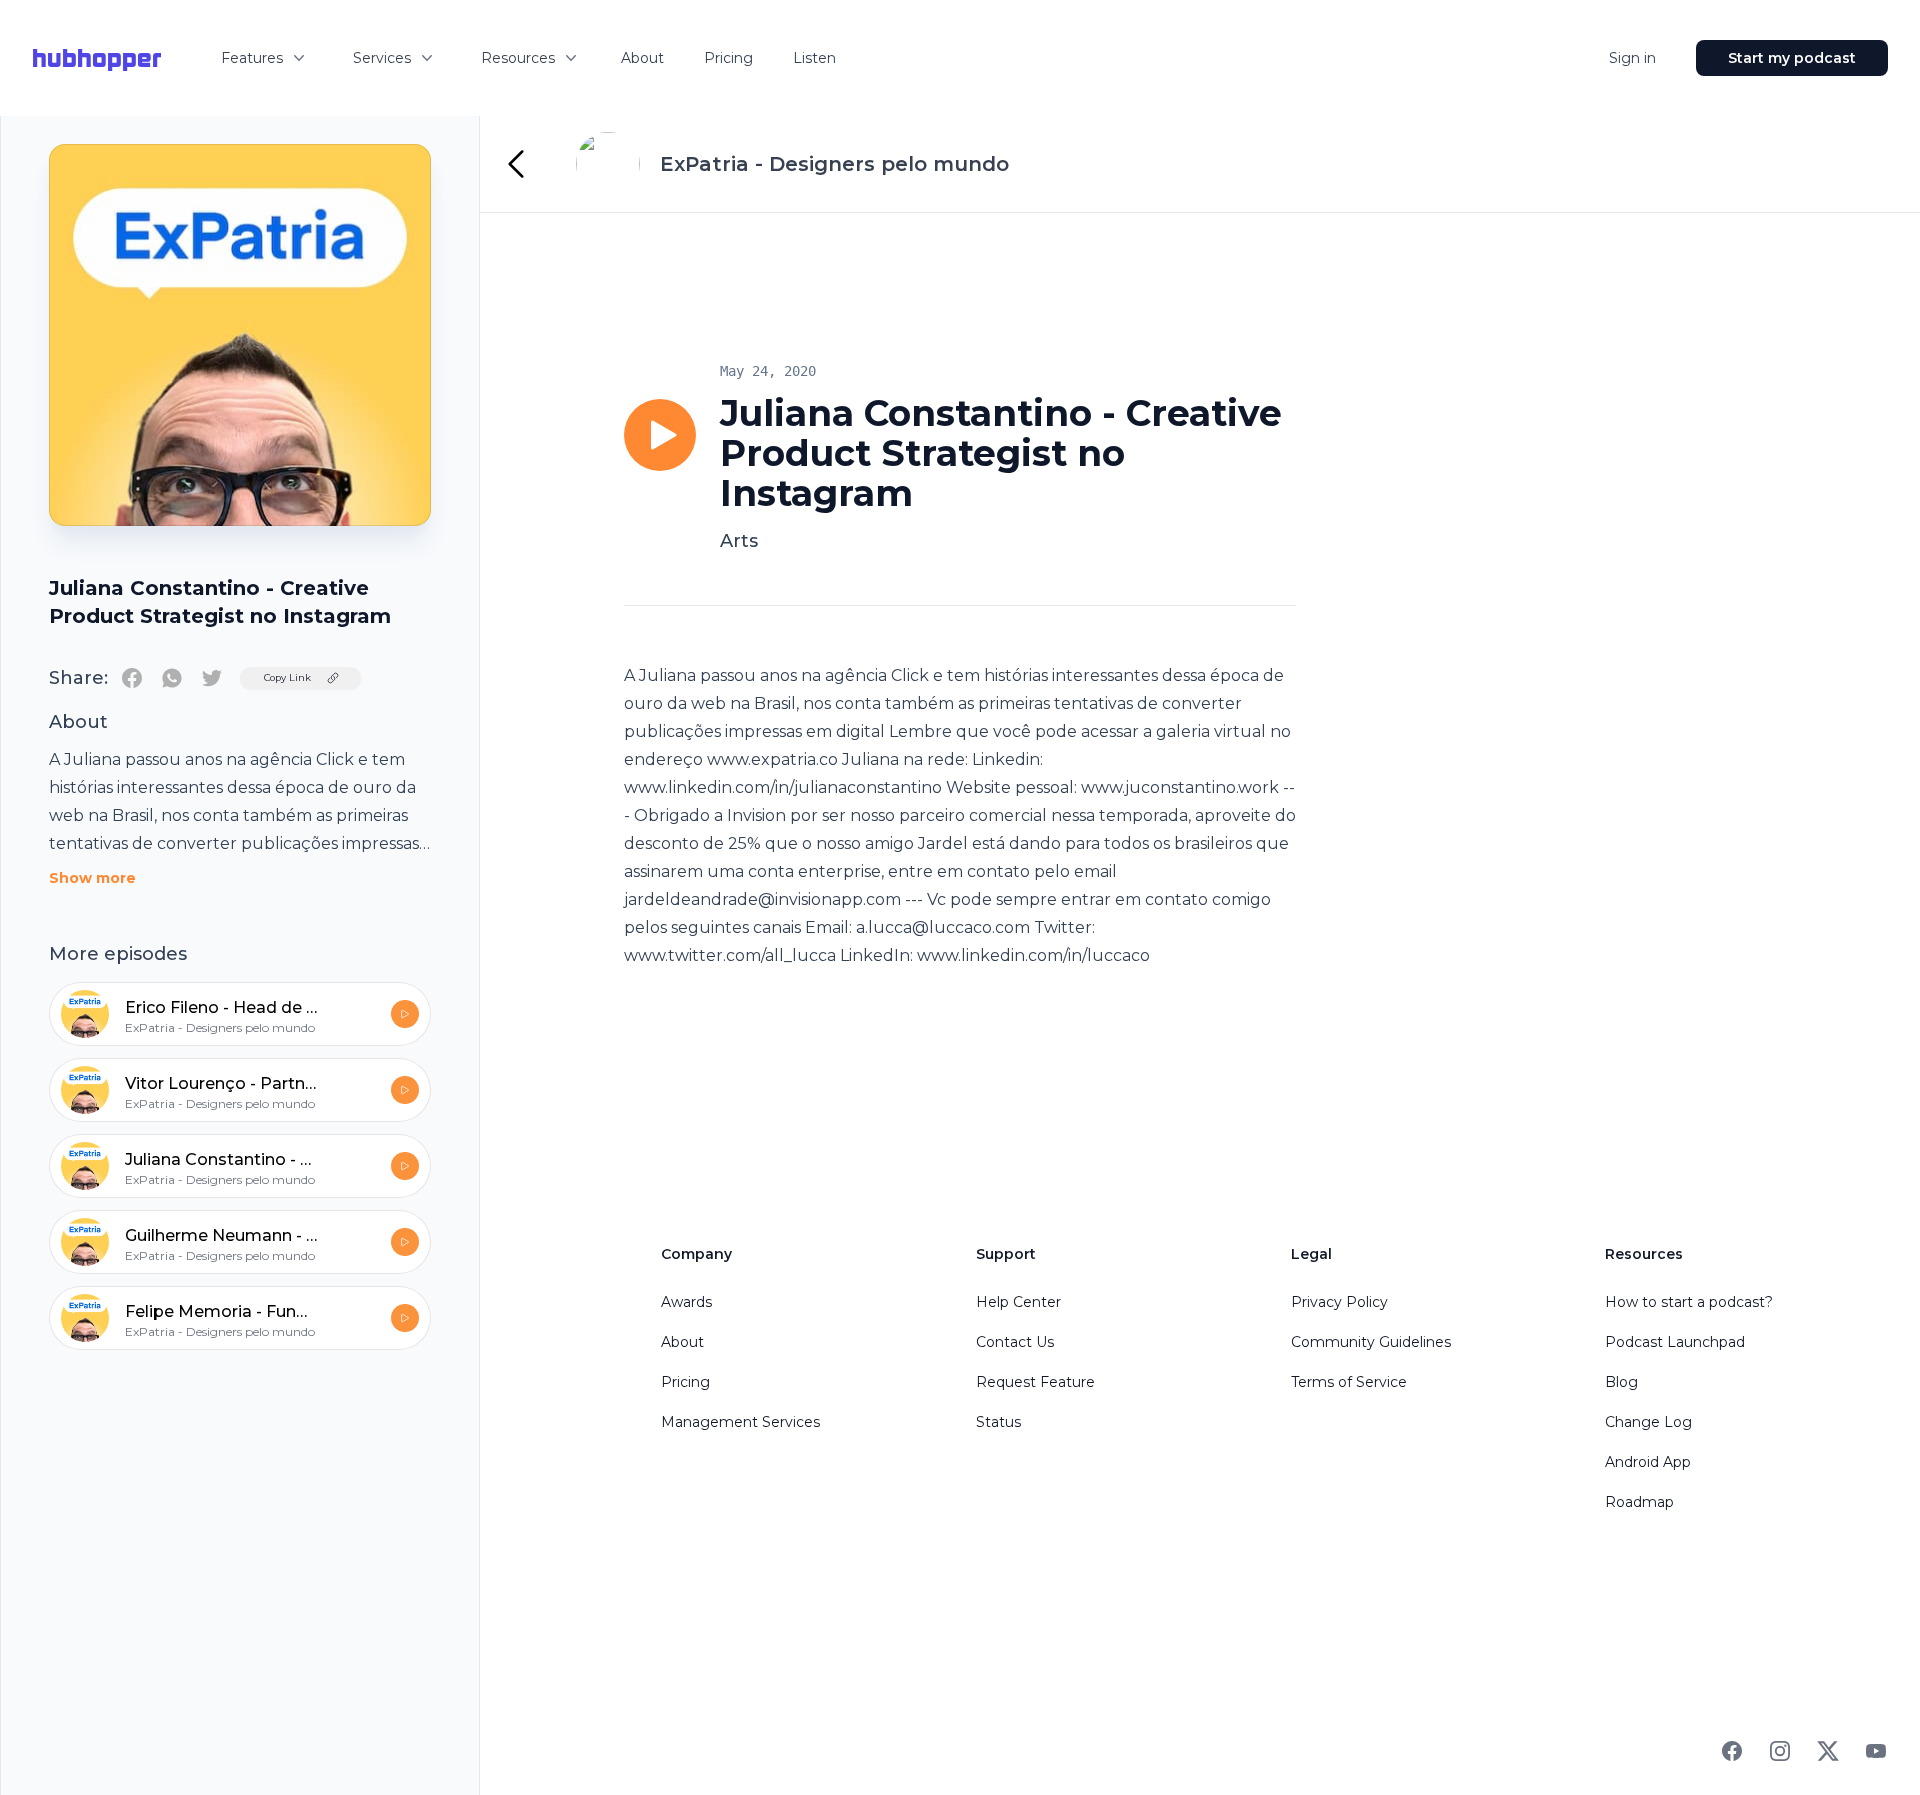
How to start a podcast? (1689, 1302)
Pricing (728, 58)
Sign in (1632, 58)
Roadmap (1639, 1502)
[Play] (660, 435)
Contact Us (1015, 1342)
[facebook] (132, 678)
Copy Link (287, 677)
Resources (518, 58)
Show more (92, 878)
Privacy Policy (1339, 1302)
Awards (686, 1302)
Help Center (1018, 1302)
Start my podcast (1792, 58)
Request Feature (1035, 1382)
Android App (1648, 1462)
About (642, 58)
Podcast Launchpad (1675, 1342)
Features (252, 58)
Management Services (740, 1422)
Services (382, 58)
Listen (814, 58)
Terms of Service (1349, 1382)
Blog (1621, 1382)
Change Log (1648, 1422)
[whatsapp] (172, 678)
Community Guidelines (1371, 1342)
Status (998, 1422)
